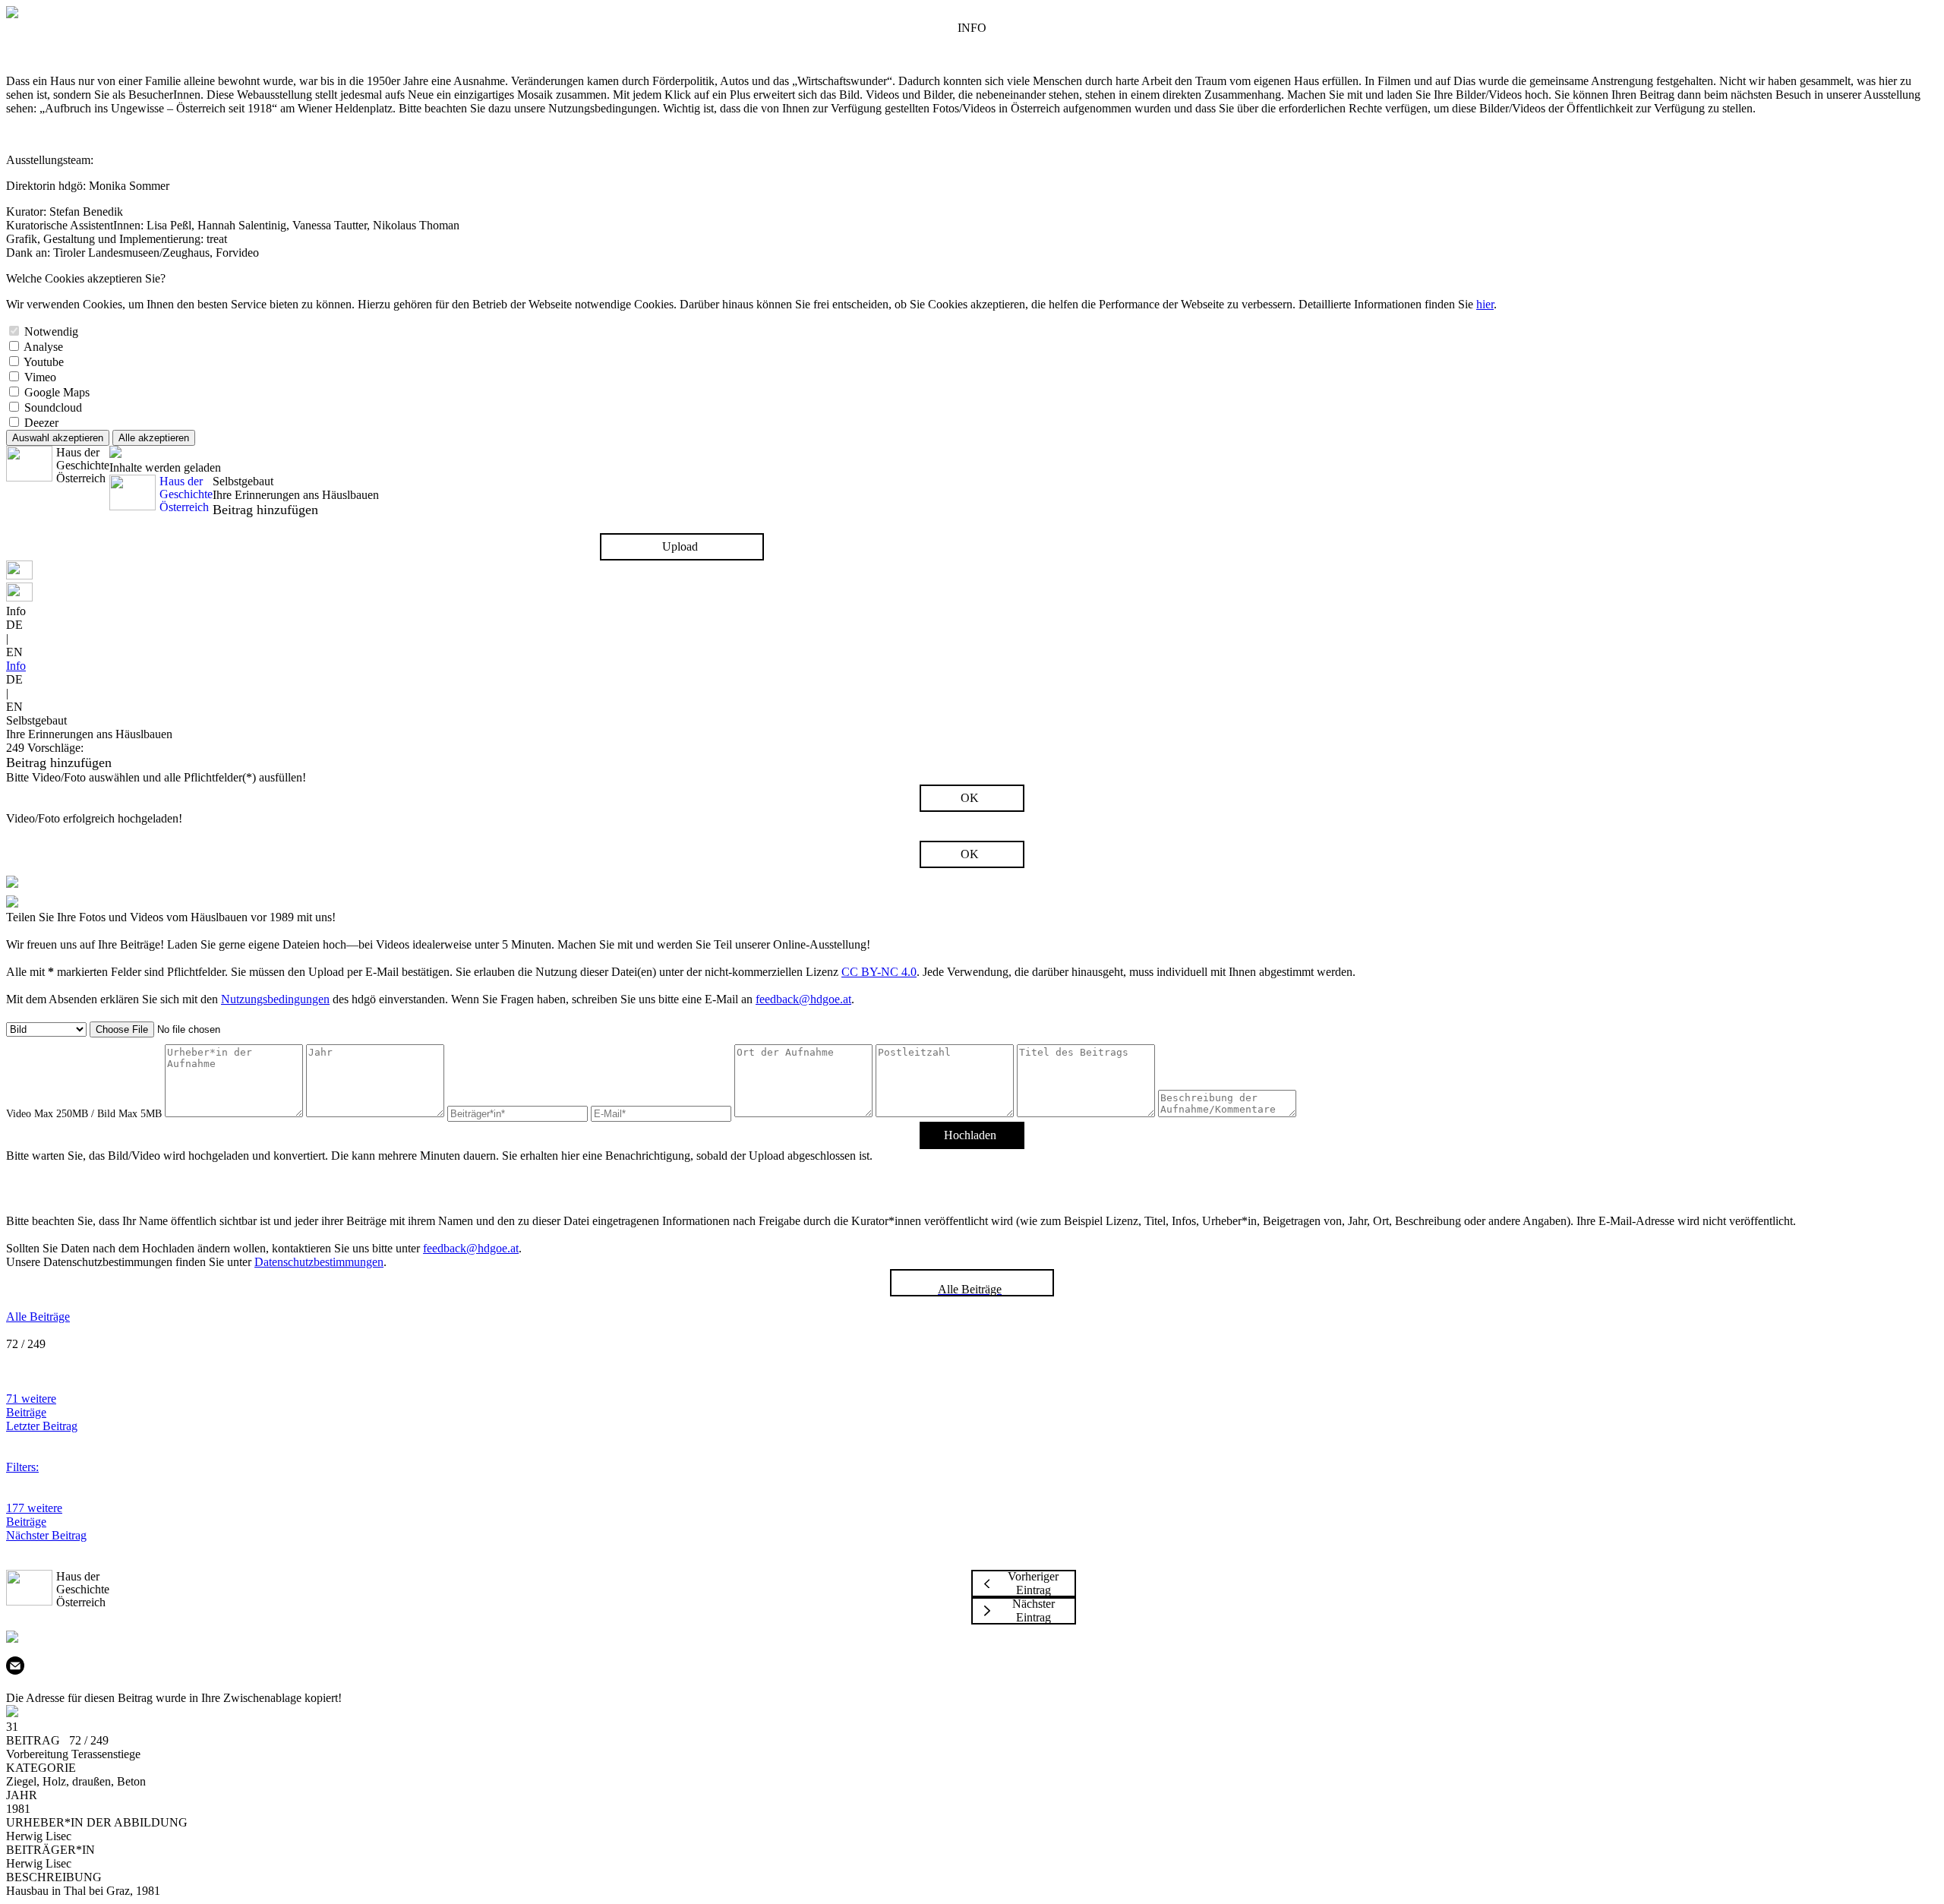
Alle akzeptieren (154, 438)
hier (1485, 304)
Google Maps (57, 392)
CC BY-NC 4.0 (879, 972)
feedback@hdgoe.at (803, 999)
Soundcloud (53, 407)
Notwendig (51, 332)
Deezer (41, 423)
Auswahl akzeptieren (58, 438)
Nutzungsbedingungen (275, 999)
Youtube (44, 362)
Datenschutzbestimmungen (319, 1262)
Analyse (43, 347)
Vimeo (40, 377)
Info (16, 666)
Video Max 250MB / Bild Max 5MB (84, 1114)
